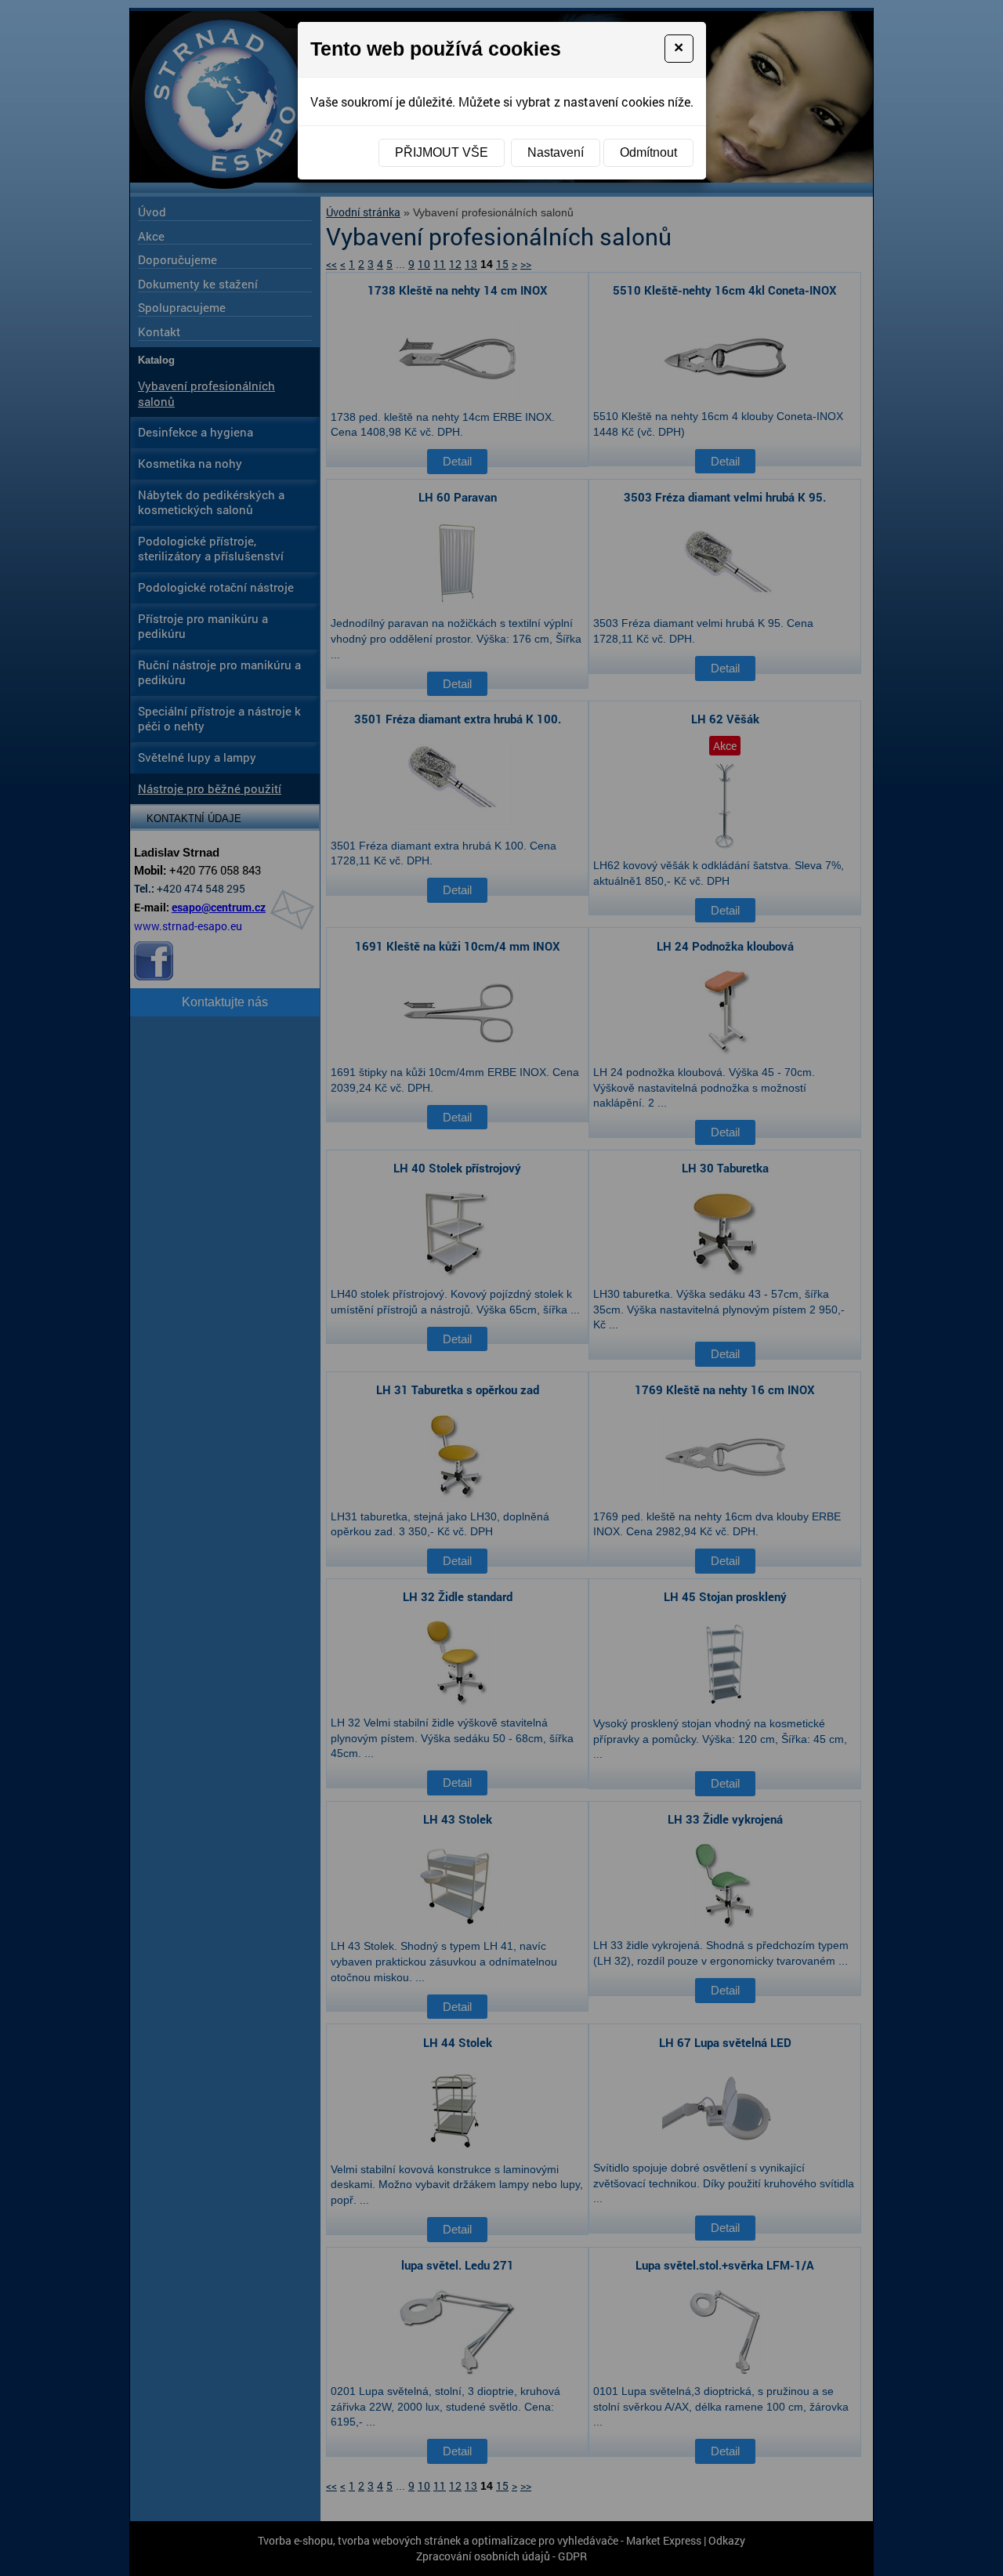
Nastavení (556, 152)
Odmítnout (648, 152)
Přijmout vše (442, 152)
